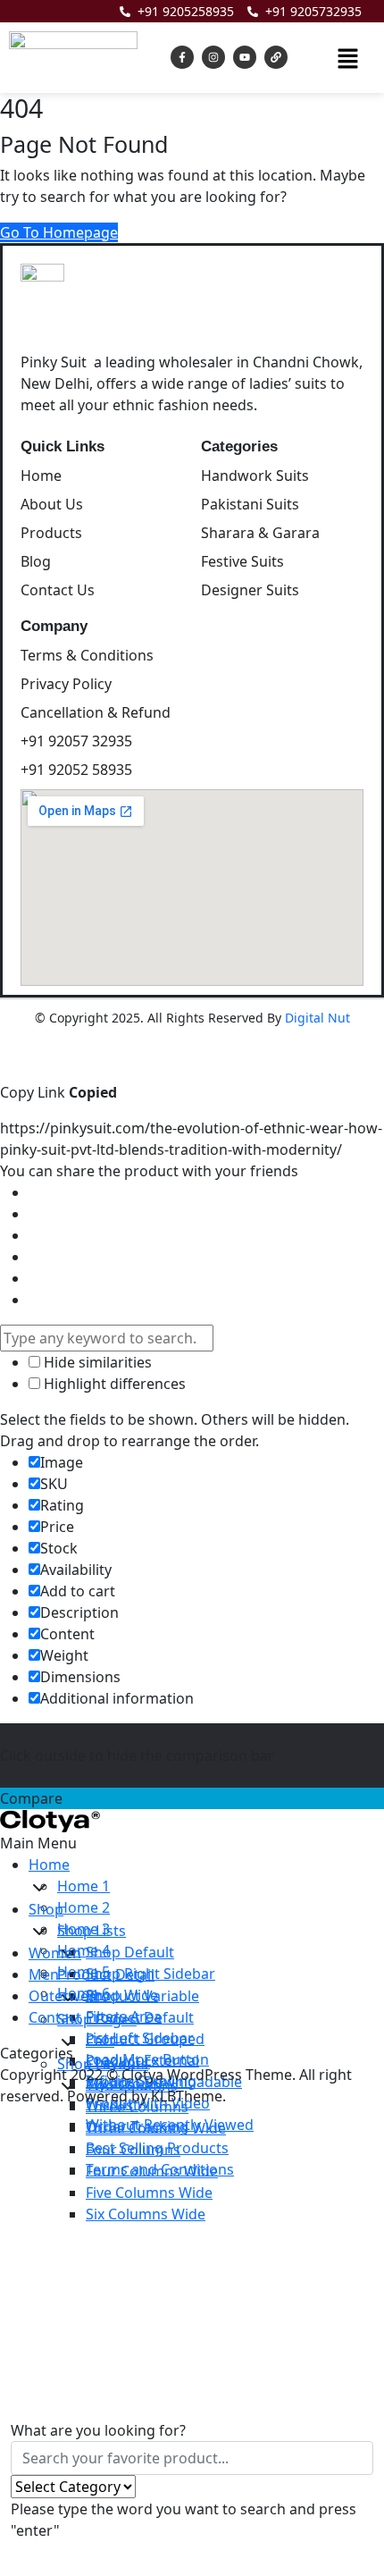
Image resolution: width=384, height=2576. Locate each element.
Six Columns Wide (146, 2214)
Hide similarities (96, 1362)
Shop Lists (92, 1931)
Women (55, 1953)
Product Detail (106, 1974)
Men (44, 1974)
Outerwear (66, 1996)
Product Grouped (145, 2039)
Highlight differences (113, 1384)
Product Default (140, 2017)
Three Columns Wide (156, 2128)
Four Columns (133, 2150)
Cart (100, 2041)
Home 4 (83, 1950)
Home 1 (83, 1886)
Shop (46, 1909)
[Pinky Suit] (50, 1820)
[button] (347, 57)
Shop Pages (97, 2019)
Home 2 (83, 1907)
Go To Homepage (59, 232)
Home (49, 1865)
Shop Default (130, 1952)
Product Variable (142, 1996)
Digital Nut (317, 1018)
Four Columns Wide (152, 2171)
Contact (55, 2017)
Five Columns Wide (149, 2193)
